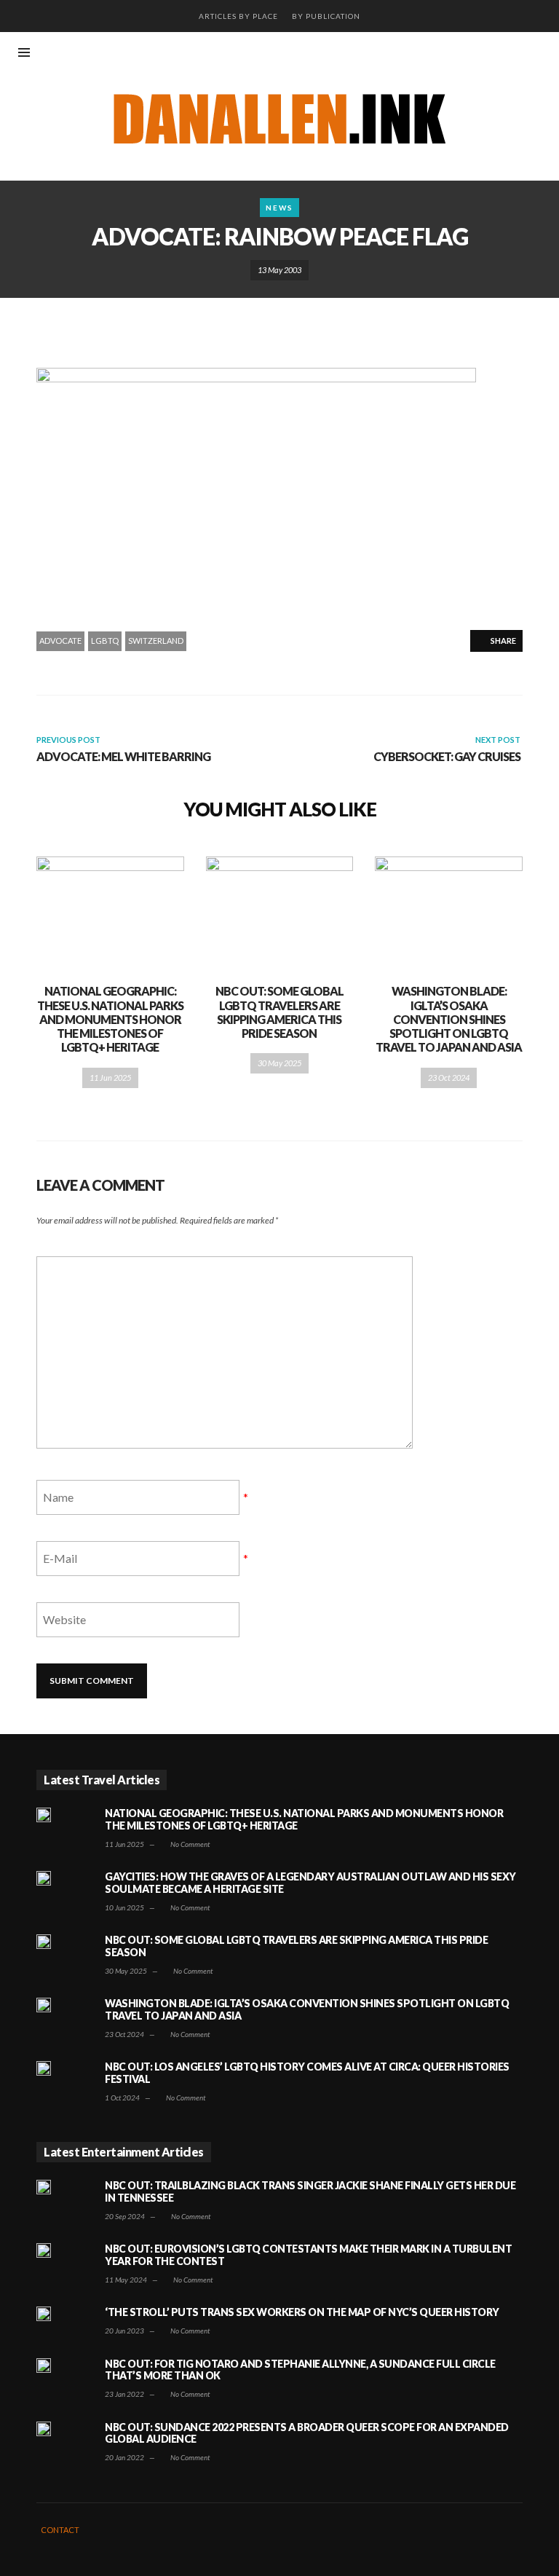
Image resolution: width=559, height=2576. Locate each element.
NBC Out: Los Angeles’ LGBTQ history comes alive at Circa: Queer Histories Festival (307, 2073)
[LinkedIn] (513, 54)
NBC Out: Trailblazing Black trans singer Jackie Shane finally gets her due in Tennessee (310, 2191)
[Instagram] (489, 54)
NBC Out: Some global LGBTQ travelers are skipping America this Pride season (279, 1012)
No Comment (189, 1844)
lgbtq (105, 641)
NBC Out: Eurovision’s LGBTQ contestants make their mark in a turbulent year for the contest (308, 2255)
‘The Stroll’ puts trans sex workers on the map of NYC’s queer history (302, 2312)
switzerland (156, 641)
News (279, 208)
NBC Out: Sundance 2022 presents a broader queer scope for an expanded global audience (307, 2433)
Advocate (60, 641)
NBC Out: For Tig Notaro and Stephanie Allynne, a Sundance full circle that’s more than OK (300, 2370)
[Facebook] (465, 54)
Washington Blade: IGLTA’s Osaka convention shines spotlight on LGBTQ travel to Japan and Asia (449, 1019)
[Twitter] (537, 54)
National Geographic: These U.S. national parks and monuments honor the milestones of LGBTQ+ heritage (110, 1019)
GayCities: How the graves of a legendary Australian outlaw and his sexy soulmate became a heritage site (310, 1883)
